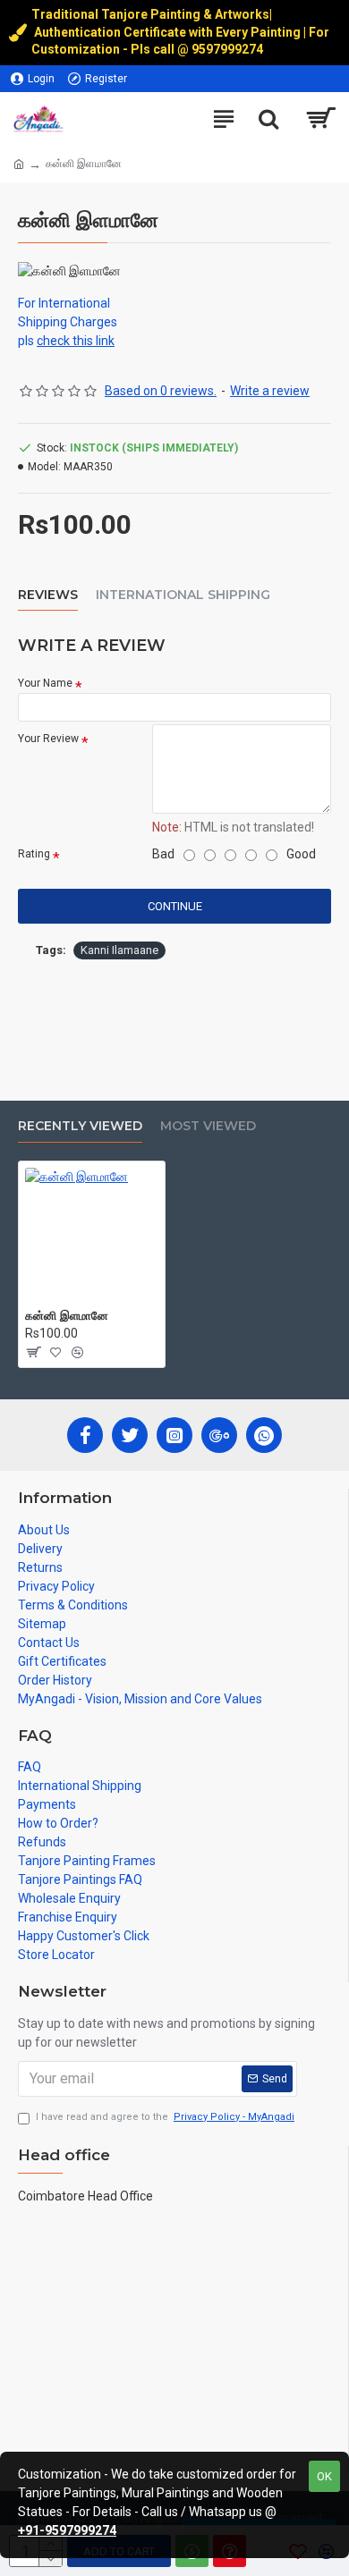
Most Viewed (208, 1126)
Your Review (48, 739)
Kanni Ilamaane (119, 950)
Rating (34, 854)
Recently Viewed (80, 1126)
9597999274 (229, 49)
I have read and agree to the (165, 2117)
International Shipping (183, 595)
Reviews (48, 595)
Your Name (45, 683)
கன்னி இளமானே (67, 1315)
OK (324, 2476)
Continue (175, 906)
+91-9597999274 (67, 2530)
